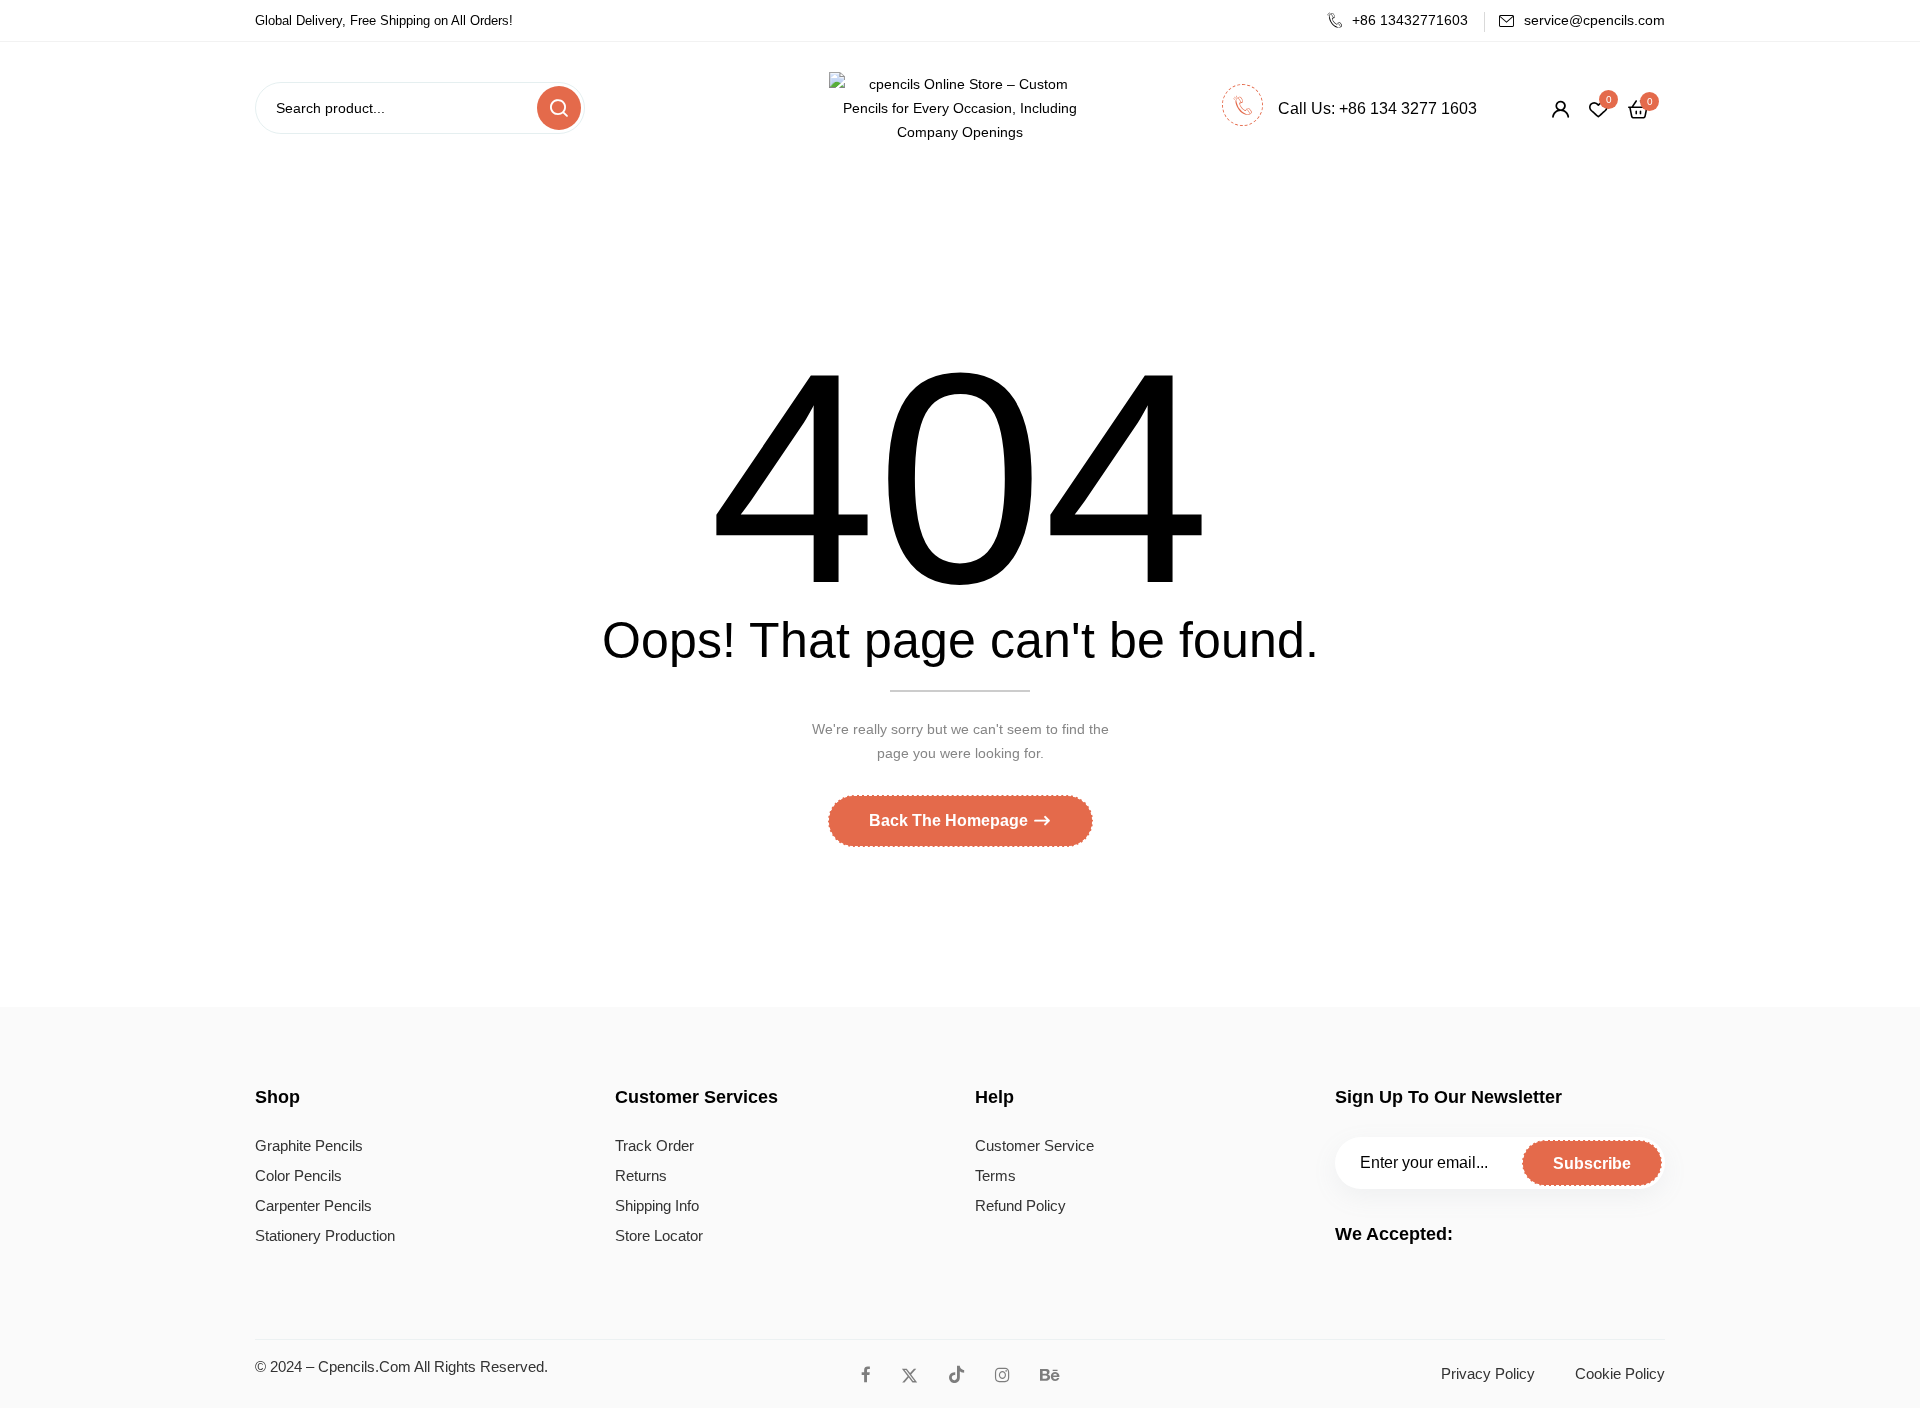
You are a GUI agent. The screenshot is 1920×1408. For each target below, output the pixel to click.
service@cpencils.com (1594, 20)
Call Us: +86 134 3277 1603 (1377, 108)
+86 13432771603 (1410, 20)
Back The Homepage (950, 820)
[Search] (559, 108)
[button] (1638, 108)
